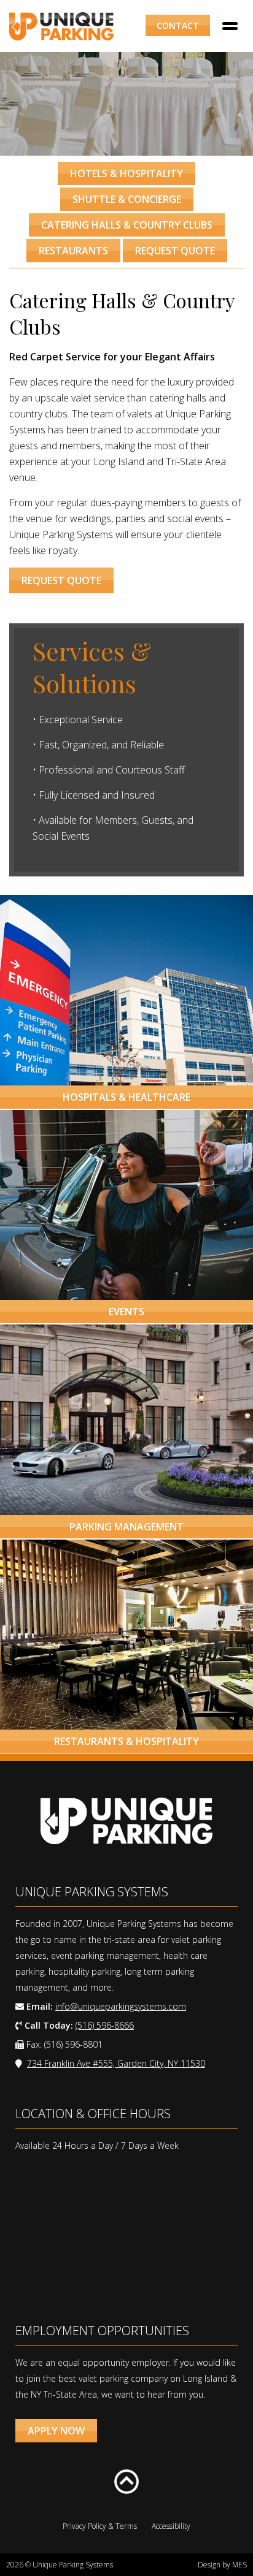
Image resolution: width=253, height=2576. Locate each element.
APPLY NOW (56, 2431)
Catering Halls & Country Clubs (127, 225)
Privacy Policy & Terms (100, 2526)
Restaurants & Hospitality (126, 1741)
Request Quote (175, 251)
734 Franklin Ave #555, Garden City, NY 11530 (116, 2063)
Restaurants (73, 251)
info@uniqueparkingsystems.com (121, 2006)
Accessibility (171, 2526)
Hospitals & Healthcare (126, 1097)
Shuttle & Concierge (127, 199)
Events (126, 1312)
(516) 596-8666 (105, 2025)
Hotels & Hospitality (126, 173)
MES (239, 2565)
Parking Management (126, 1527)
